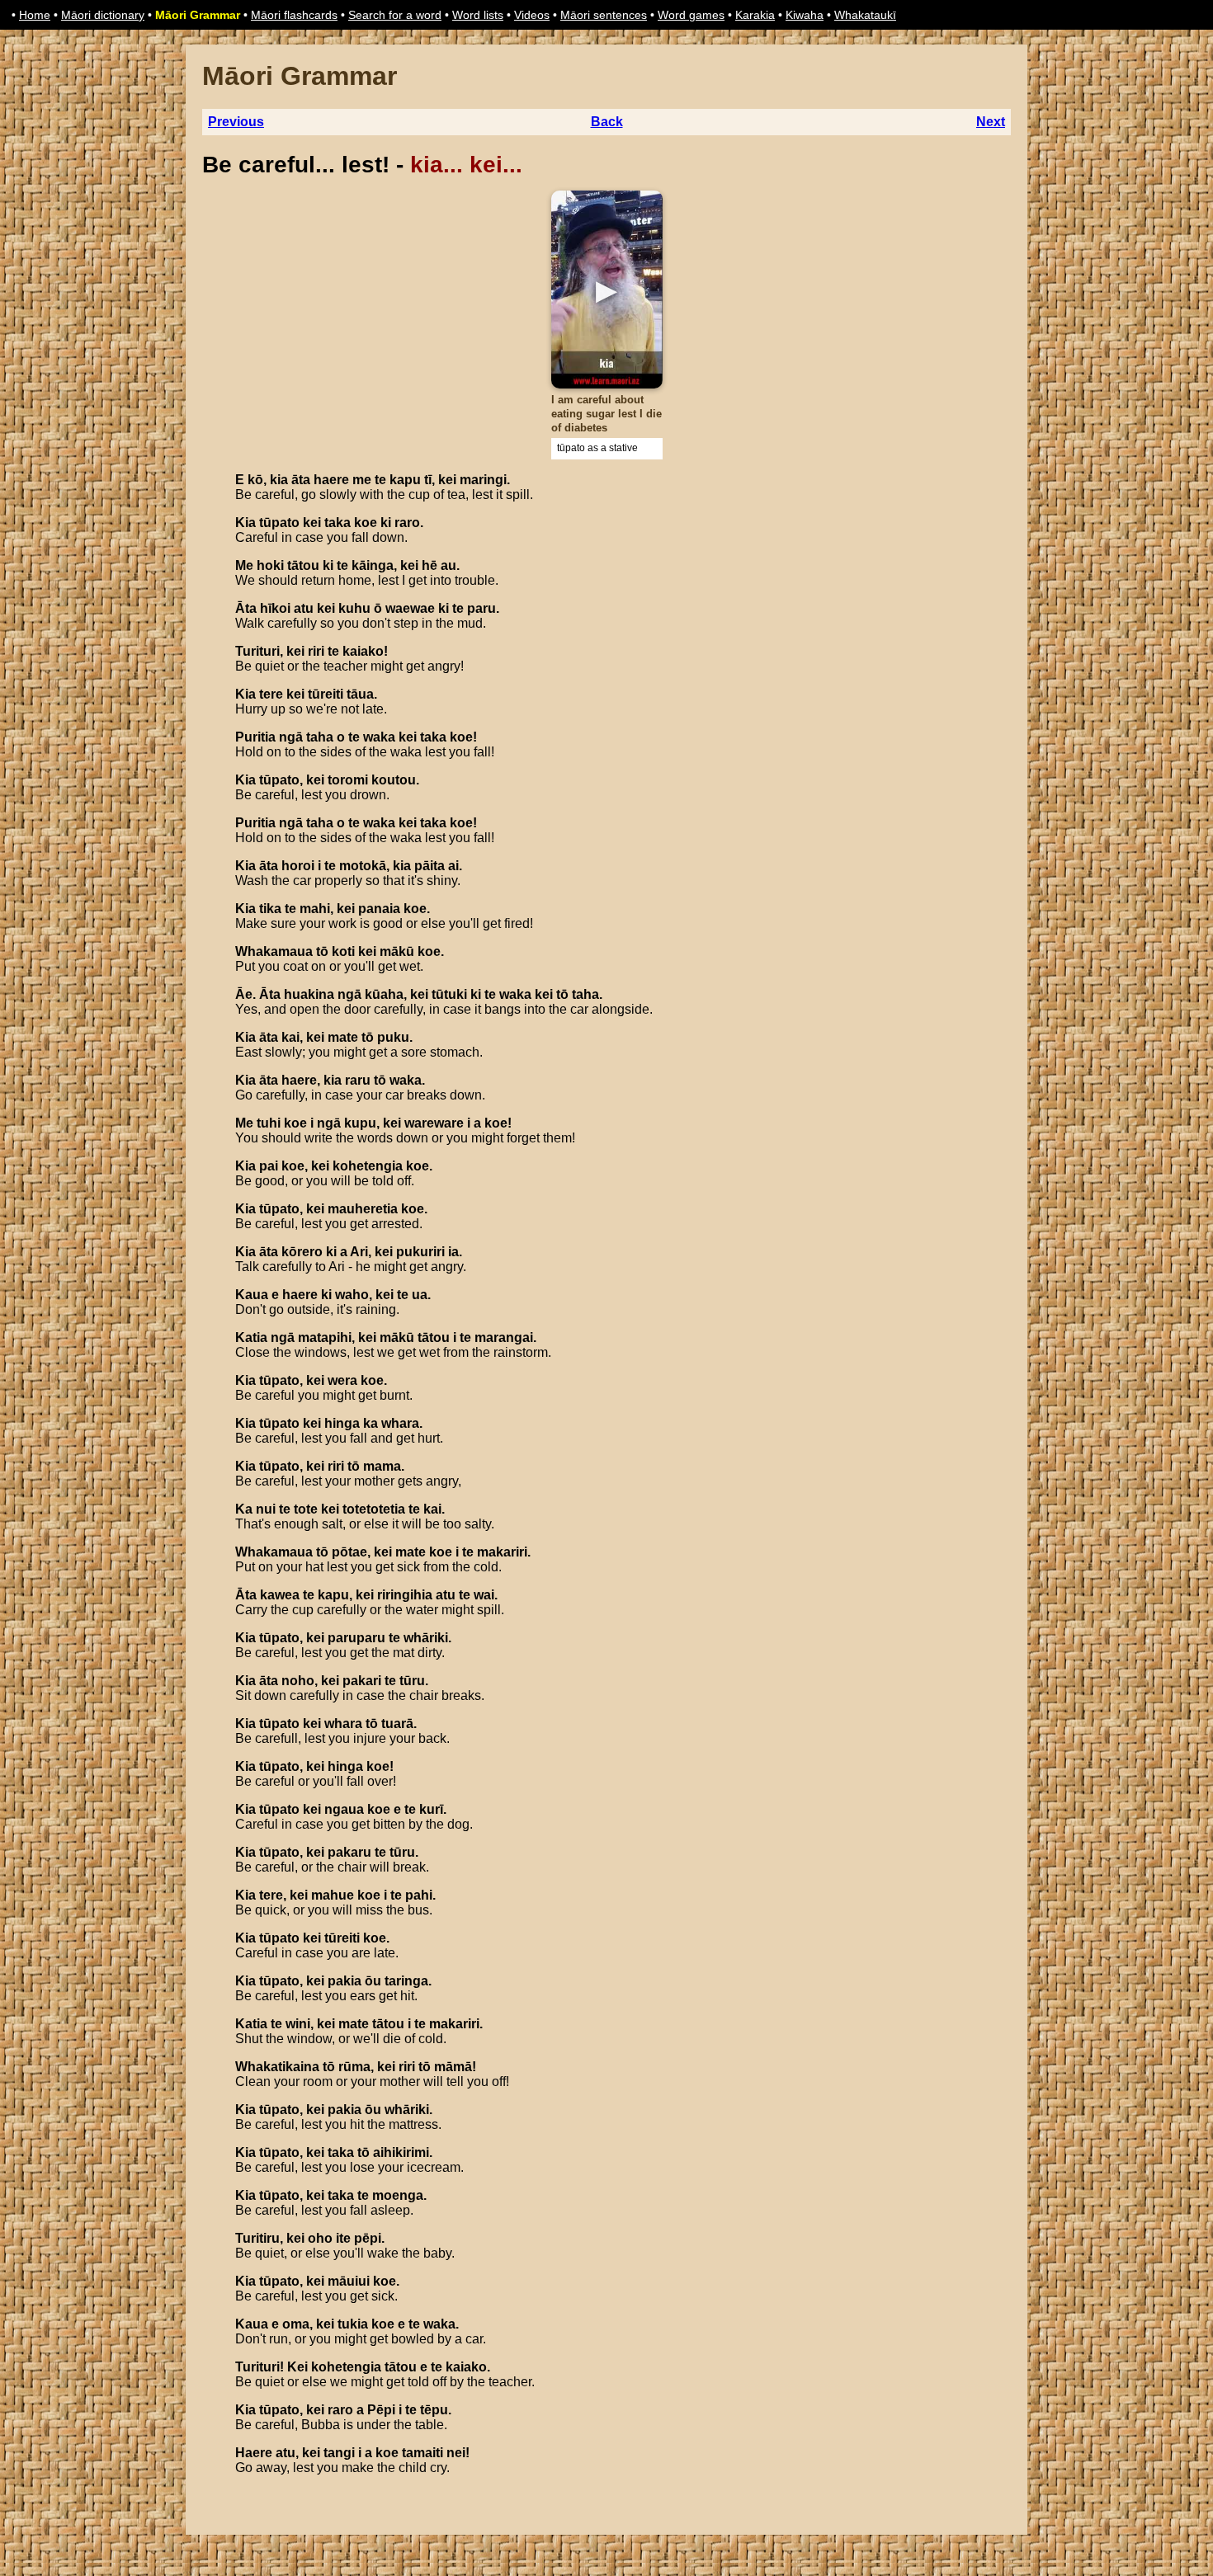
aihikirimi (401, 2152)
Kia (245, 523)
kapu (405, 480)
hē (430, 565)
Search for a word (395, 15)
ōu (373, 1981)
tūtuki (449, 994)
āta (301, 480)
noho (298, 1681)
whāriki (426, 1638)
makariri (502, 1552)
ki (386, 523)
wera (342, 1380)
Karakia (755, 15)
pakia (345, 1981)
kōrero (302, 1252)
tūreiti (326, 694)
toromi (348, 780)
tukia (353, 2324)
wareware (434, 1123)
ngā (291, 737)
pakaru (349, 1852)
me (362, 480)
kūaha (384, 994)
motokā (363, 866)
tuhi (269, 1123)
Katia (251, 1337)
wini (298, 2024)
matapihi (325, 1337)
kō (255, 480)
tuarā (397, 1724)
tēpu (434, 2410)
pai (269, 1166)
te (380, 480)
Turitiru (257, 2238)
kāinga (373, 565)
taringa (406, 1981)
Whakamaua (274, 951)
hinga (342, 1423)
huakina (309, 994)
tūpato (279, 523)
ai (453, 866)
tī (428, 480)
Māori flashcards (294, 15)
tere (271, 694)
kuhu (354, 608)
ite (343, 2238)
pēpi (368, 2238)
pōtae (349, 1552)
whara (400, 1423)
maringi (483, 480)
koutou (394, 780)
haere (331, 480)
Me (244, 565)
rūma (354, 2067)
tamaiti (422, 2453)
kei (447, 480)
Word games (691, 15)
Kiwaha (805, 15)
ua (420, 1295)
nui (266, 1509)
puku (393, 1037)
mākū (397, 951)
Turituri (257, 651)
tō (322, 951)
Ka (244, 1509)
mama (382, 1466)
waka (379, 737)
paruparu (356, 1638)
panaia (379, 909)
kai (290, 1037)
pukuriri (420, 1252)
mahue (333, 1895)
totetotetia (374, 1509)
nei (456, 2453)
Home (35, 15)
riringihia (405, 1595)
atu (304, 608)
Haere (254, 2453)
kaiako (363, 651)
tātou (303, 565)
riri (316, 651)
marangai (504, 1337)
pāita (430, 866)
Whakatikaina (277, 2067)
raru (358, 1080)
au (448, 565)
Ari (359, 1252)
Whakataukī (865, 15)
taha (320, 737)
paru (481, 608)
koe (366, 523)
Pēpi (381, 2410)
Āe (244, 994)
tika (270, 909)
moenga (398, 2195)
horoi (298, 866)
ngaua (344, 1809)
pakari (362, 1681)
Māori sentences (604, 15)
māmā (453, 2067)
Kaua (252, 1295)
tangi (339, 2453)
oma (296, 2324)
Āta (246, 608)
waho (352, 1295)
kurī (431, 1809)
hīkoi (275, 608)
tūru (412, 1681)
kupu (360, 1123)
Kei (297, 2367)
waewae (410, 608)
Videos (532, 15)
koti (343, 951)
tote (306, 1509)
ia (453, 1252)
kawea (280, 1595)
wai (484, 1595)
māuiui (349, 2281)
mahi (315, 909)
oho (320, 2238)
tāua (360, 694)
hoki (270, 565)
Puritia (255, 737)
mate (343, 1037)
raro (407, 523)
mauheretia (363, 1209)
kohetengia (368, 1166)
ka (371, 1423)
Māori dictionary (103, 15)
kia (279, 480)
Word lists (478, 15)
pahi (419, 1895)
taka (337, 523)
